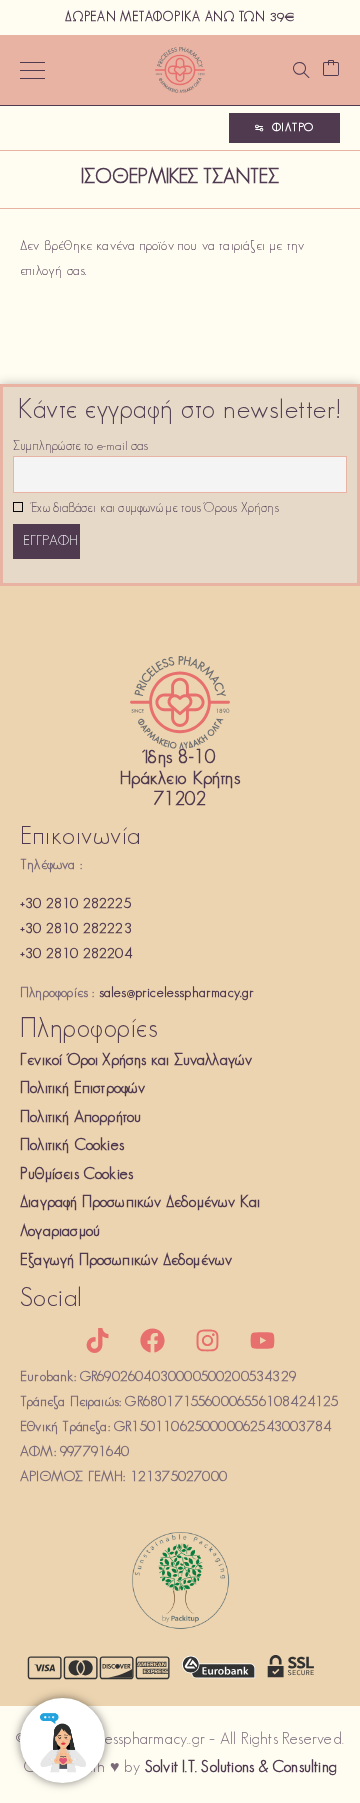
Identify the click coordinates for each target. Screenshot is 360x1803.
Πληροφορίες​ (89, 1030)
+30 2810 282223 (76, 929)
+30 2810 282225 (75, 904)
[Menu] (32, 70)
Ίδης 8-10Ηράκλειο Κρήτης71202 (180, 780)
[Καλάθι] (331, 70)
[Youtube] (263, 1340)
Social (51, 1299)
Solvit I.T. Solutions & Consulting (241, 1768)
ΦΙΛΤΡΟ (293, 128)
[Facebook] (152, 1340)
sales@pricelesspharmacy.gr (177, 993)
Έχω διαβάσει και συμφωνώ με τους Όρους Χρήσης (153, 509)
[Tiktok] (97, 1340)
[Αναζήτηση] (301, 70)
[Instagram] (208, 1340)
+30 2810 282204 (76, 954)
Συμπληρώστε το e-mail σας (80, 447)
